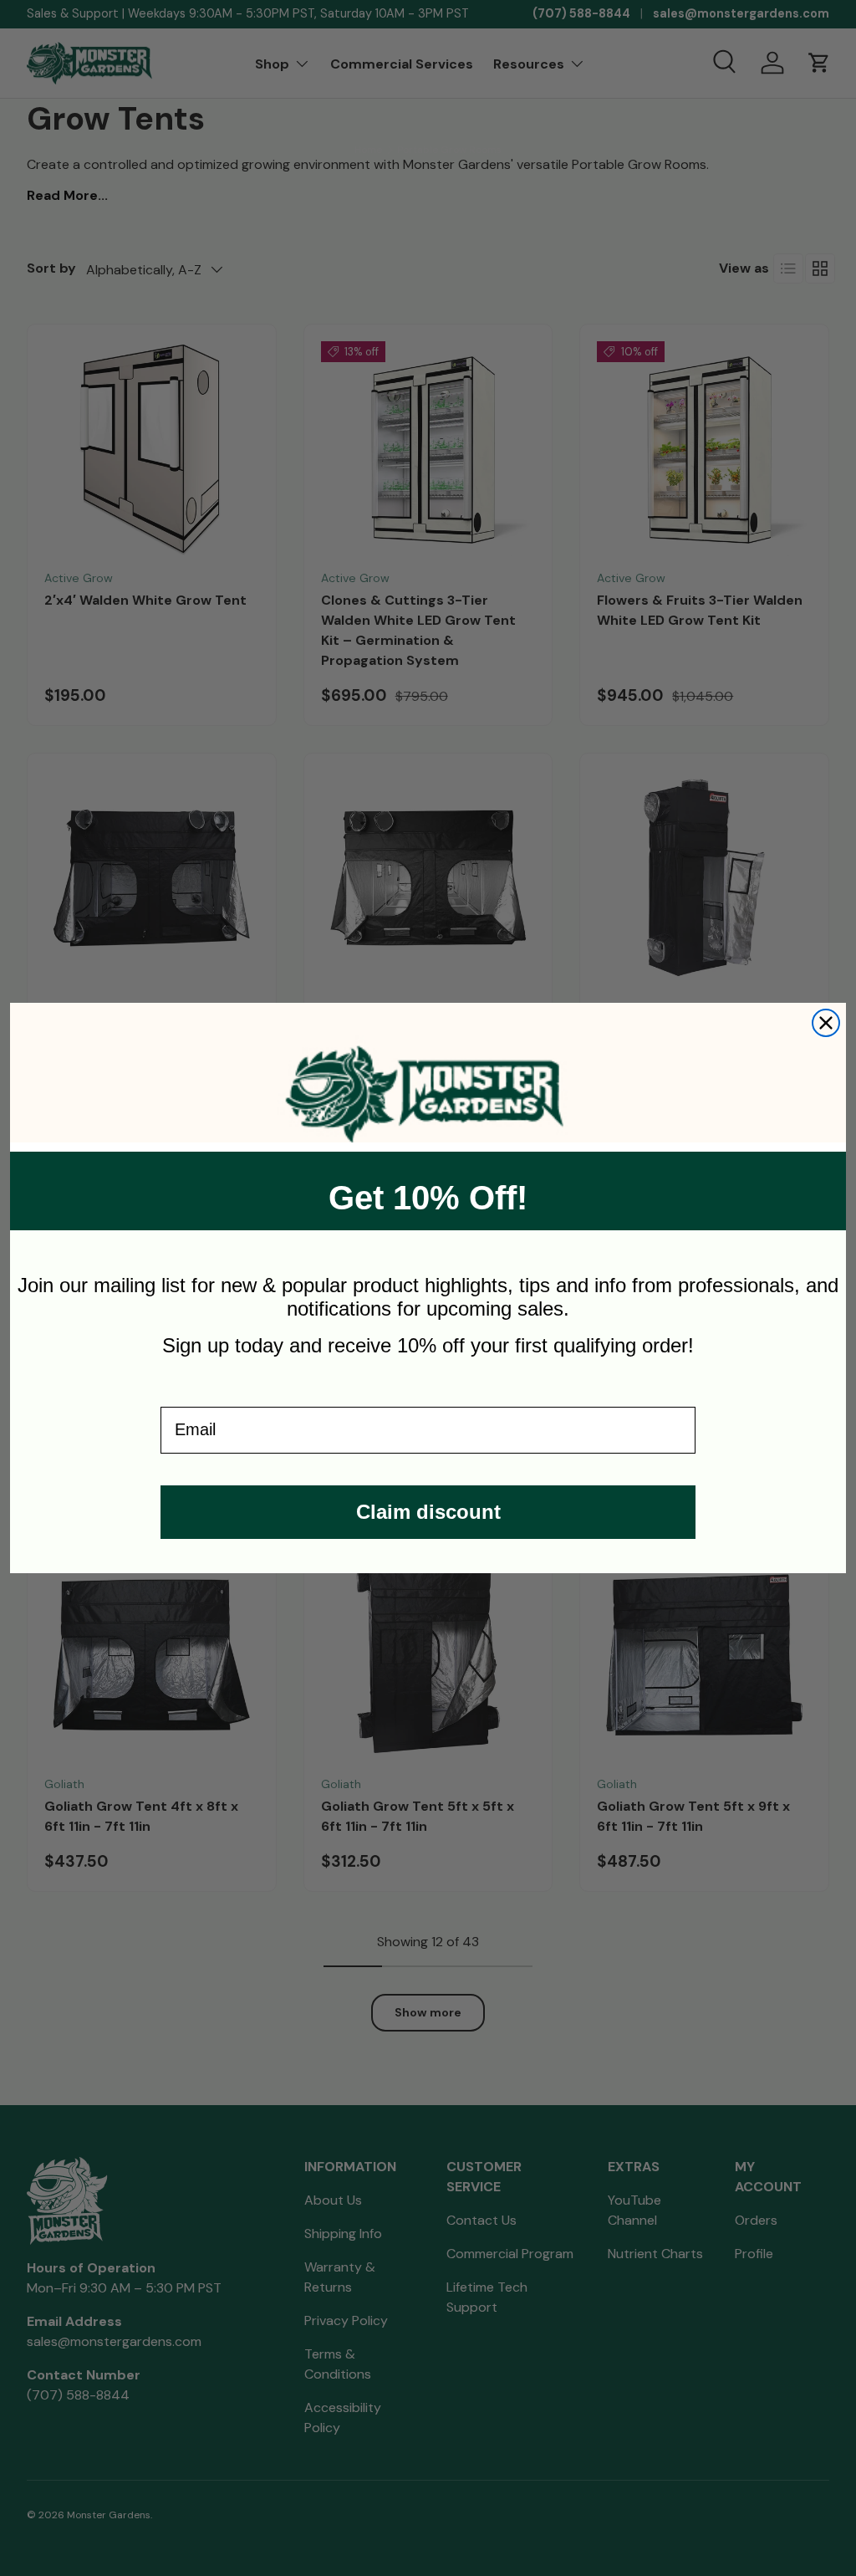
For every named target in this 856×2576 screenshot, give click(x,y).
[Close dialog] (826, 1023)
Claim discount (428, 1512)
